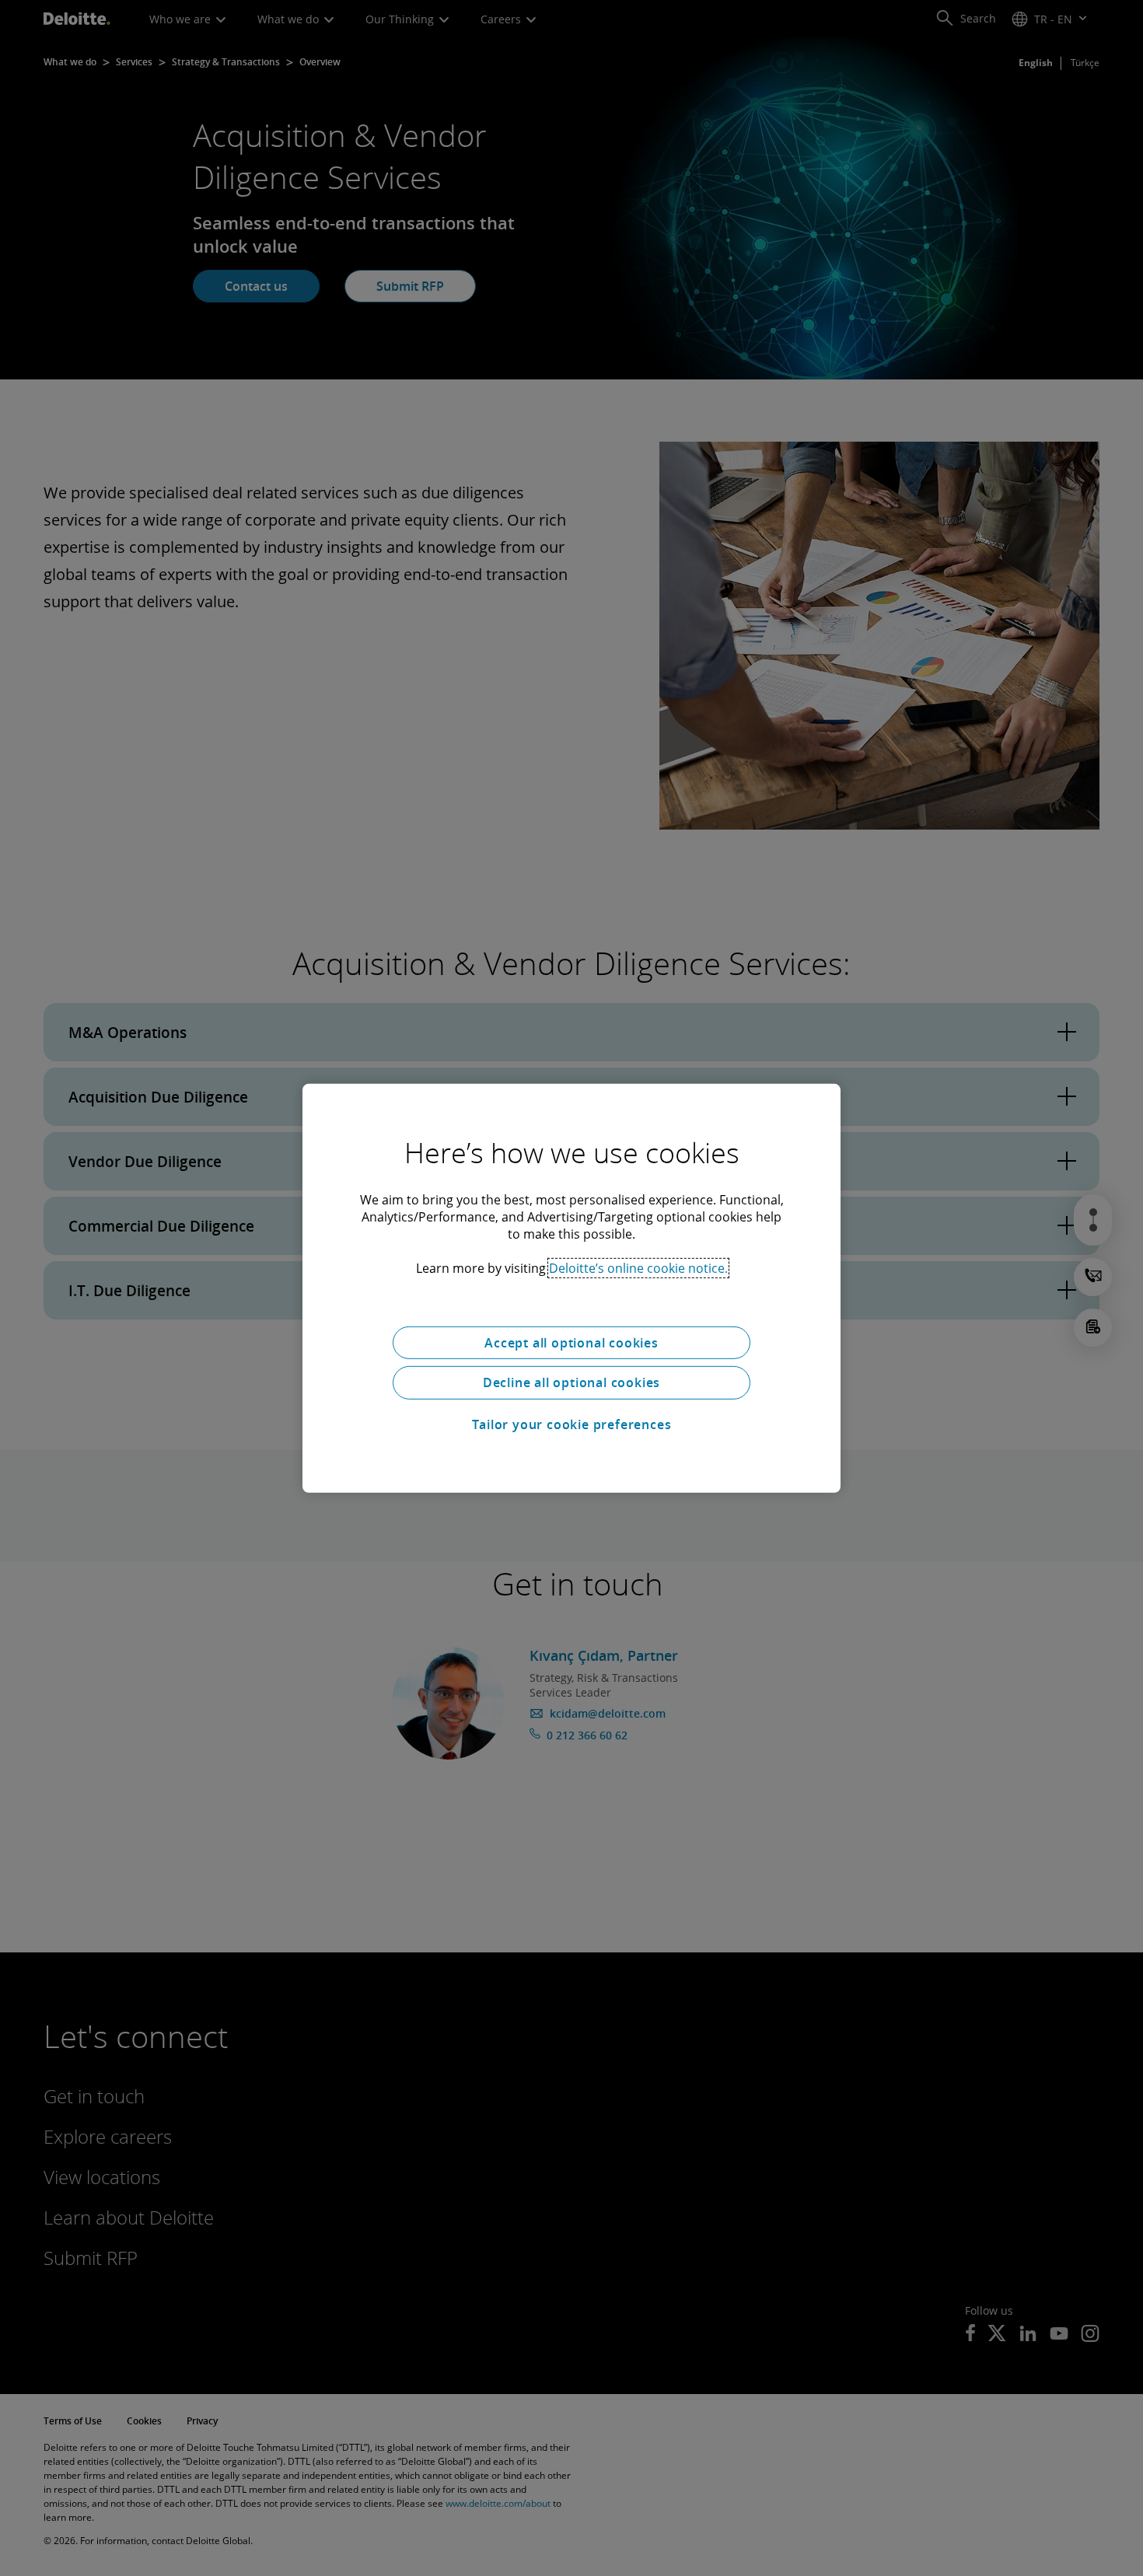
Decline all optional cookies (571, 1382)
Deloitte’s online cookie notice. (638, 1267)
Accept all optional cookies (571, 1342)
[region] (571, 1288)
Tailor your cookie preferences (572, 1424)
